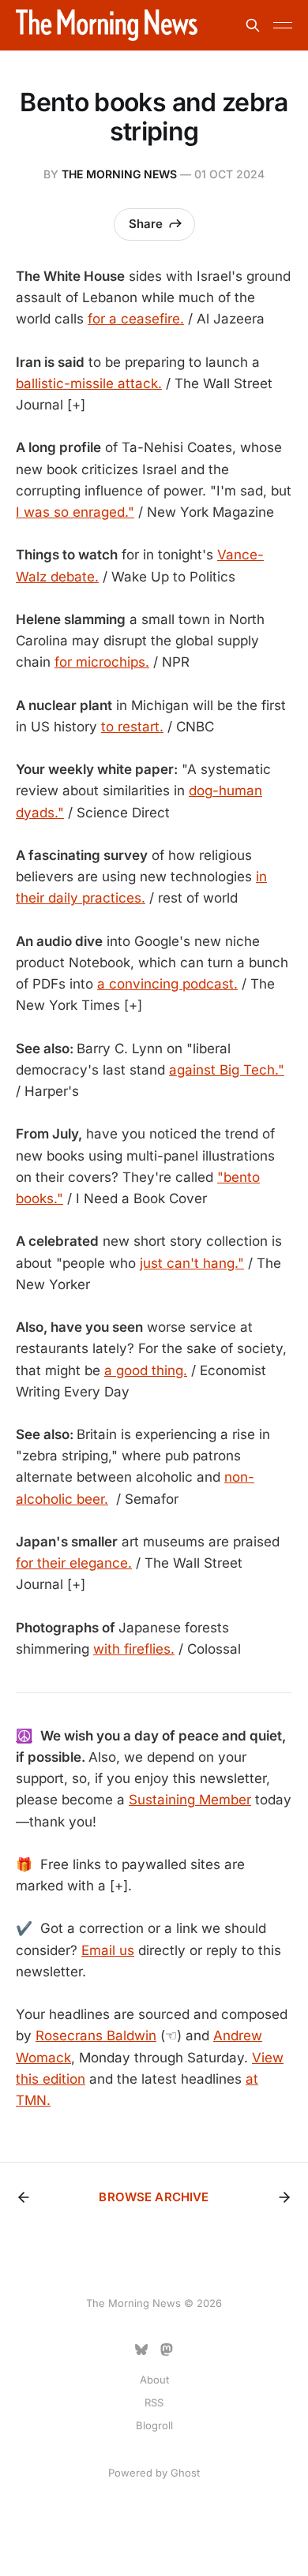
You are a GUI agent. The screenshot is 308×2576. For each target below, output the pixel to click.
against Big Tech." (227, 1070)
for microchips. (102, 662)
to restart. (132, 727)
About (154, 2380)
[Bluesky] (141, 2350)
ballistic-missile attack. (89, 383)
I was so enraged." (75, 512)
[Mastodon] (167, 2350)
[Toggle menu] (283, 25)
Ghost (185, 2473)
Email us (108, 1950)
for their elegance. (74, 1563)
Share (146, 224)
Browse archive (154, 2197)
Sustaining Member (190, 1800)
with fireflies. (134, 1649)
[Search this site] (253, 25)
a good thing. (146, 1370)
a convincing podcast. (167, 984)
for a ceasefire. (136, 319)
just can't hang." (192, 1263)
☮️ (24, 1736)
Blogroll (154, 2425)
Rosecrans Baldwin (96, 2036)
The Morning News (119, 174)
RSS (154, 2402)
